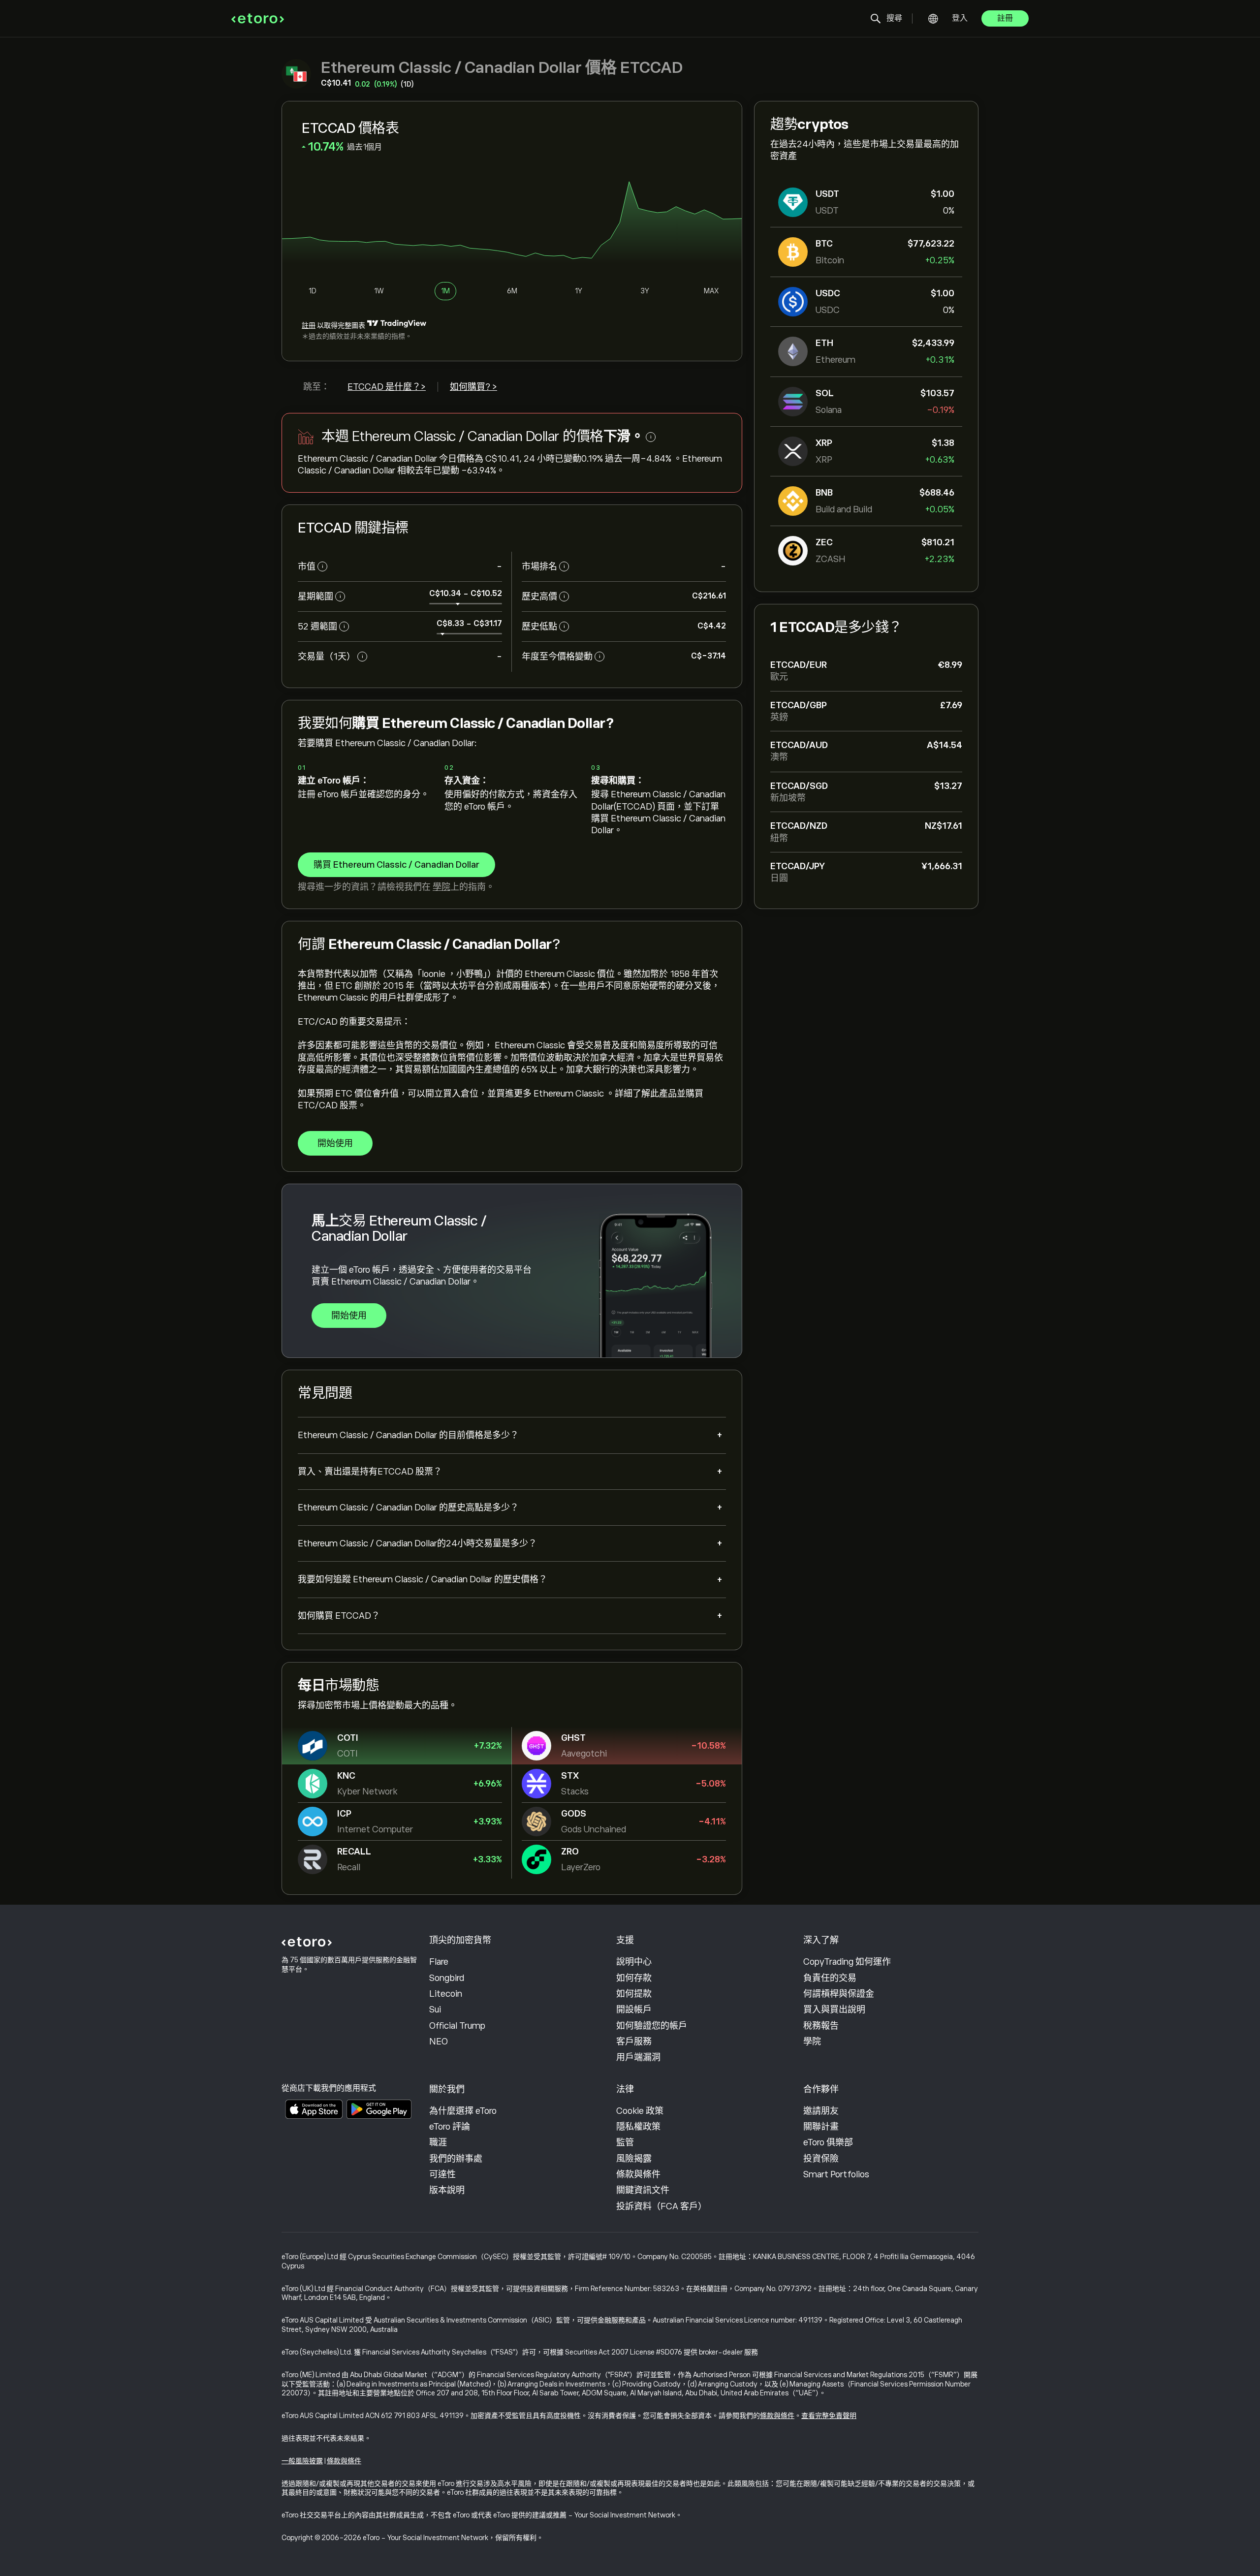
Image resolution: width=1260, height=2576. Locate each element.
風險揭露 (634, 2159)
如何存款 (634, 1978)
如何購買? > (473, 387)
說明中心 (634, 1962)
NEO (439, 2042)
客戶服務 (634, 2042)
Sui (435, 2010)
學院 (441, 887)
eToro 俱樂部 (828, 2142)
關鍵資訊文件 (643, 2190)
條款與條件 (638, 2174)
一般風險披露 (302, 2461)
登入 (960, 18)
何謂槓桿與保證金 (839, 1994)
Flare (439, 1962)
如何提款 (634, 1994)
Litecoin (446, 1994)
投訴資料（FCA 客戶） (661, 2206)
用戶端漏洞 (638, 2057)
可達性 (442, 2174)
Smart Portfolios (836, 2174)
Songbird (447, 1978)
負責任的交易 (830, 1978)
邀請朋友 (821, 2111)
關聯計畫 (821, 2127)
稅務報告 (821, 2026)
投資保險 (821, 2159)
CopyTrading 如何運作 (847, 1962)
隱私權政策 (638, 2127)
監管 (625, 2142)
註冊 (1005, 18)
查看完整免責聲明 (829, 2416)
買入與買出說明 (834, 2010)
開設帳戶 (634, 2010)
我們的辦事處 (456, 2159)
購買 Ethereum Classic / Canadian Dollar (396, 865)
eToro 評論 (450, 2127)
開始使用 (335, 1143)
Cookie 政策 (640, 2111)
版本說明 (447, 2190)
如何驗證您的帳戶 (652, 2026)
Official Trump (457, 2026)
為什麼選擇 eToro (463, 2111)
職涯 (438, 2142)
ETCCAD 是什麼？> (387, 387)
